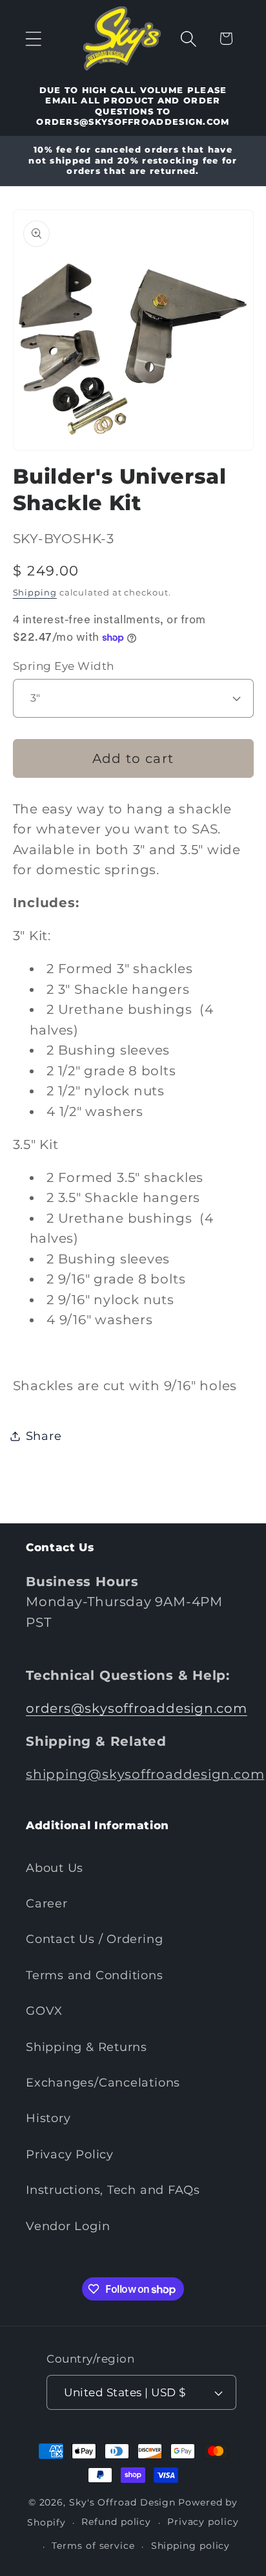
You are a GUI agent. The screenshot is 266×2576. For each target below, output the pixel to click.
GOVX (44, 2011)
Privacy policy (203, 2522)
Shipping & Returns (87, 2047)
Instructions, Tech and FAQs (113, 2190)
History (48, 2118)
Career (47, 1903)
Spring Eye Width (64, 666)
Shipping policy (191, 2546)
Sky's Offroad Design (122, 2502)
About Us (55, 1868)
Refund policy (116, 2522)
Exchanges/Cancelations (103, 2082)
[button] (33, 38)
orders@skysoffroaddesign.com (137, 1708)
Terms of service (93, 2546)
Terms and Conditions (95, 1975)
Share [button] (44, 1436)
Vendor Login (68, 2226)
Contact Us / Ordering (94, 1939)
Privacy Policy (70, 2154)
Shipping (35, 592)
